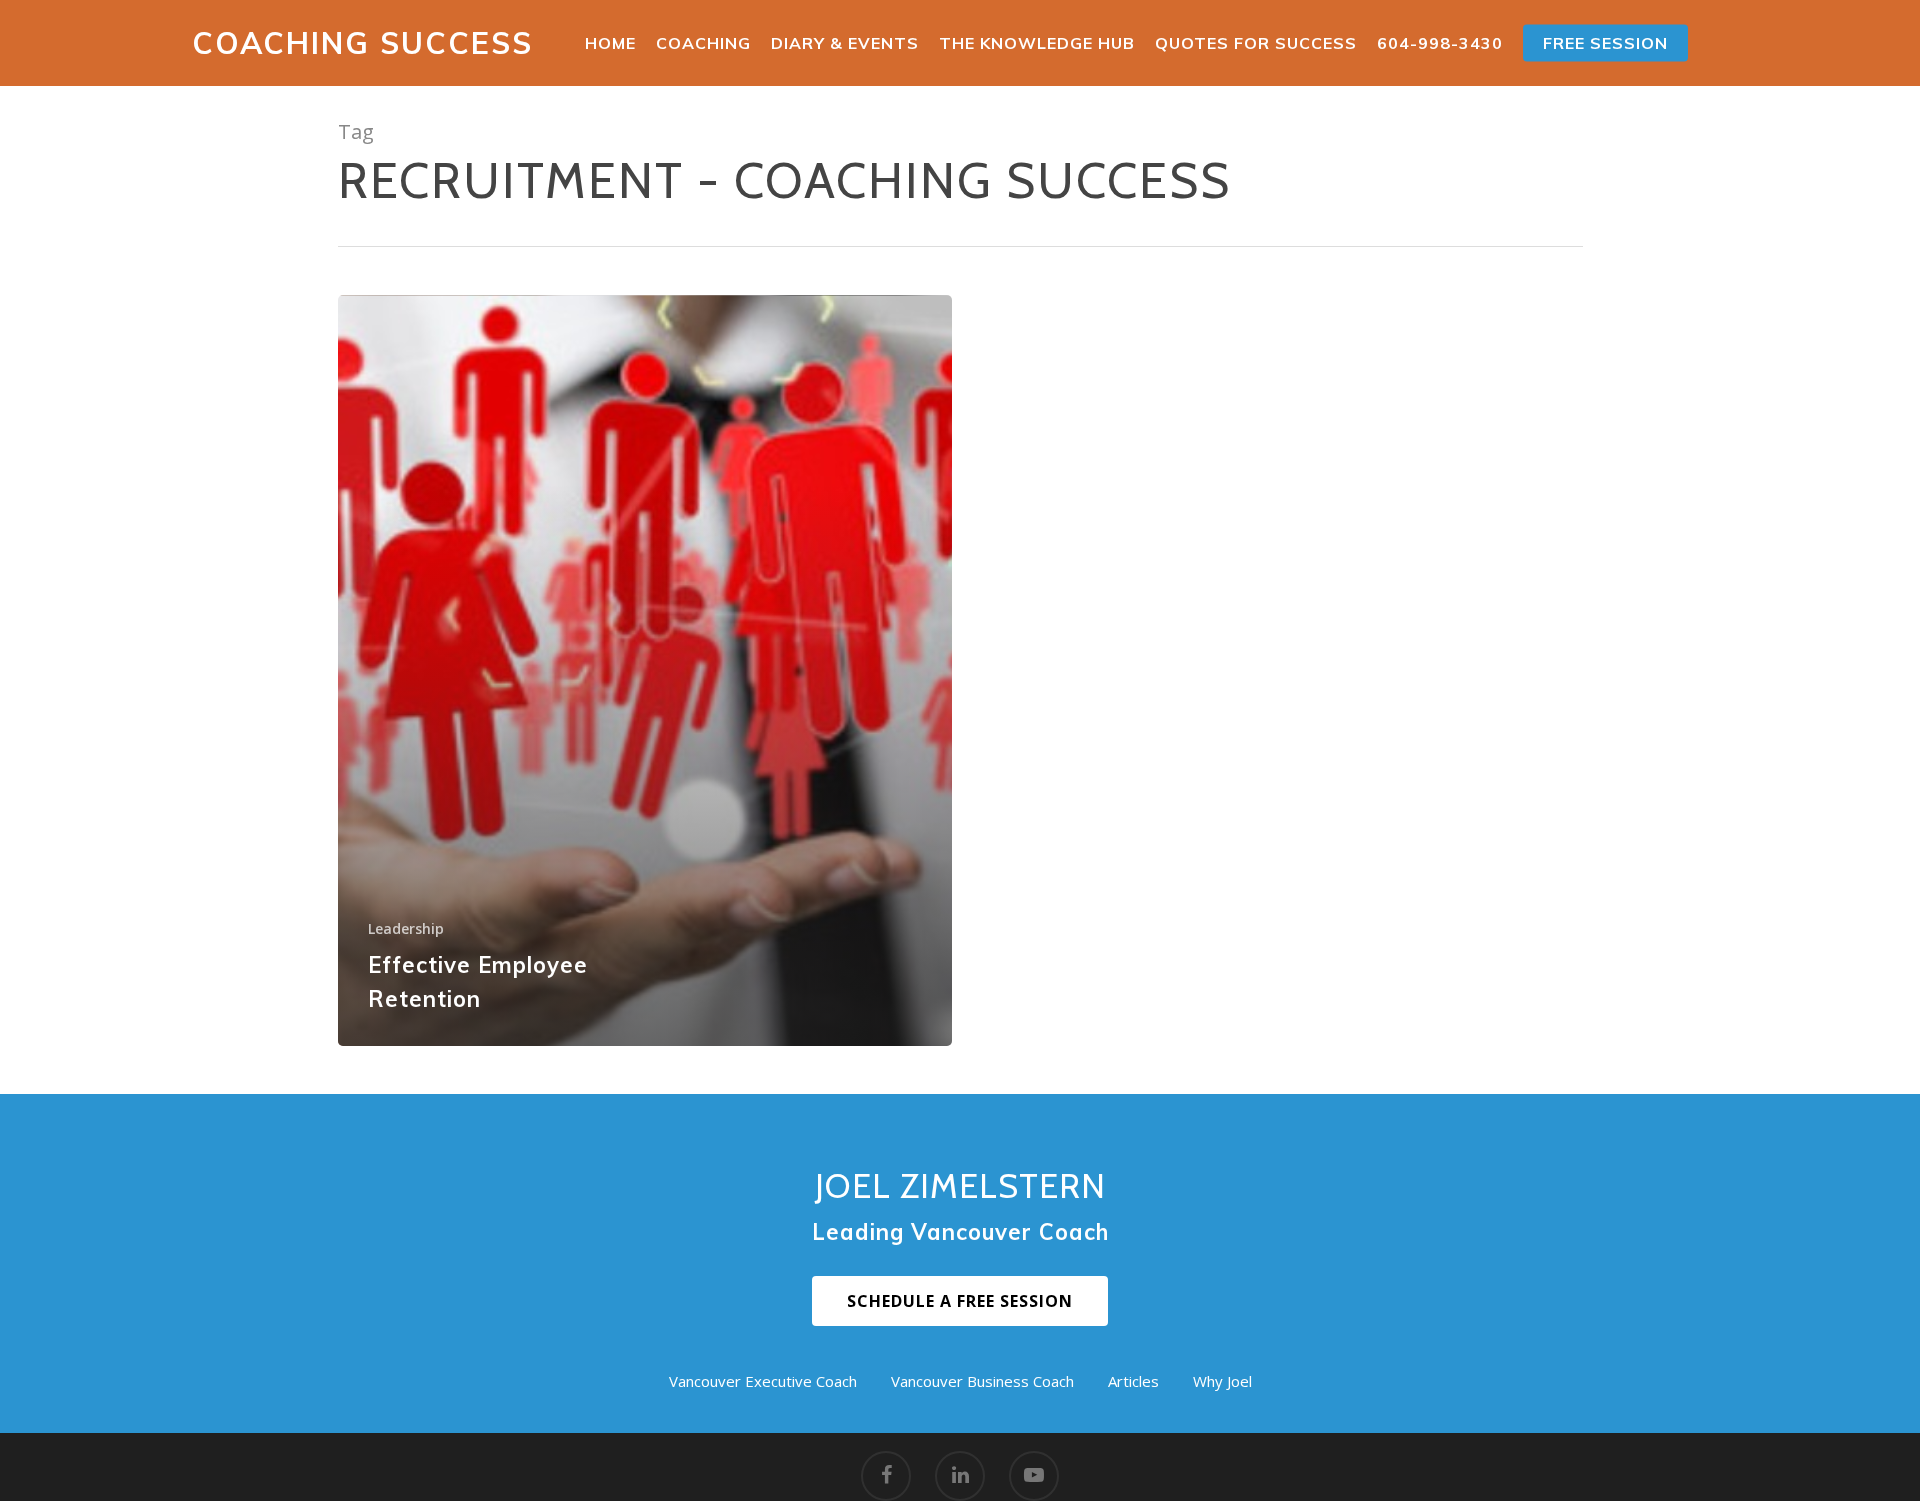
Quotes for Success (1256, 43)
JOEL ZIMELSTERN (960, 1186)
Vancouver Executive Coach (763, 1381)
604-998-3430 (1440, 43)
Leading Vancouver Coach (960, 1232)
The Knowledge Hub (1037, 43)
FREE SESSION (1605, 43)
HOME (610, 43)
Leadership (406, 928)
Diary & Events (845, 43)
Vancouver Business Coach (982, 1381)
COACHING (703, 43)
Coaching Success (362, 43)
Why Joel (1222, 1381)
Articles (1133, 1381)
